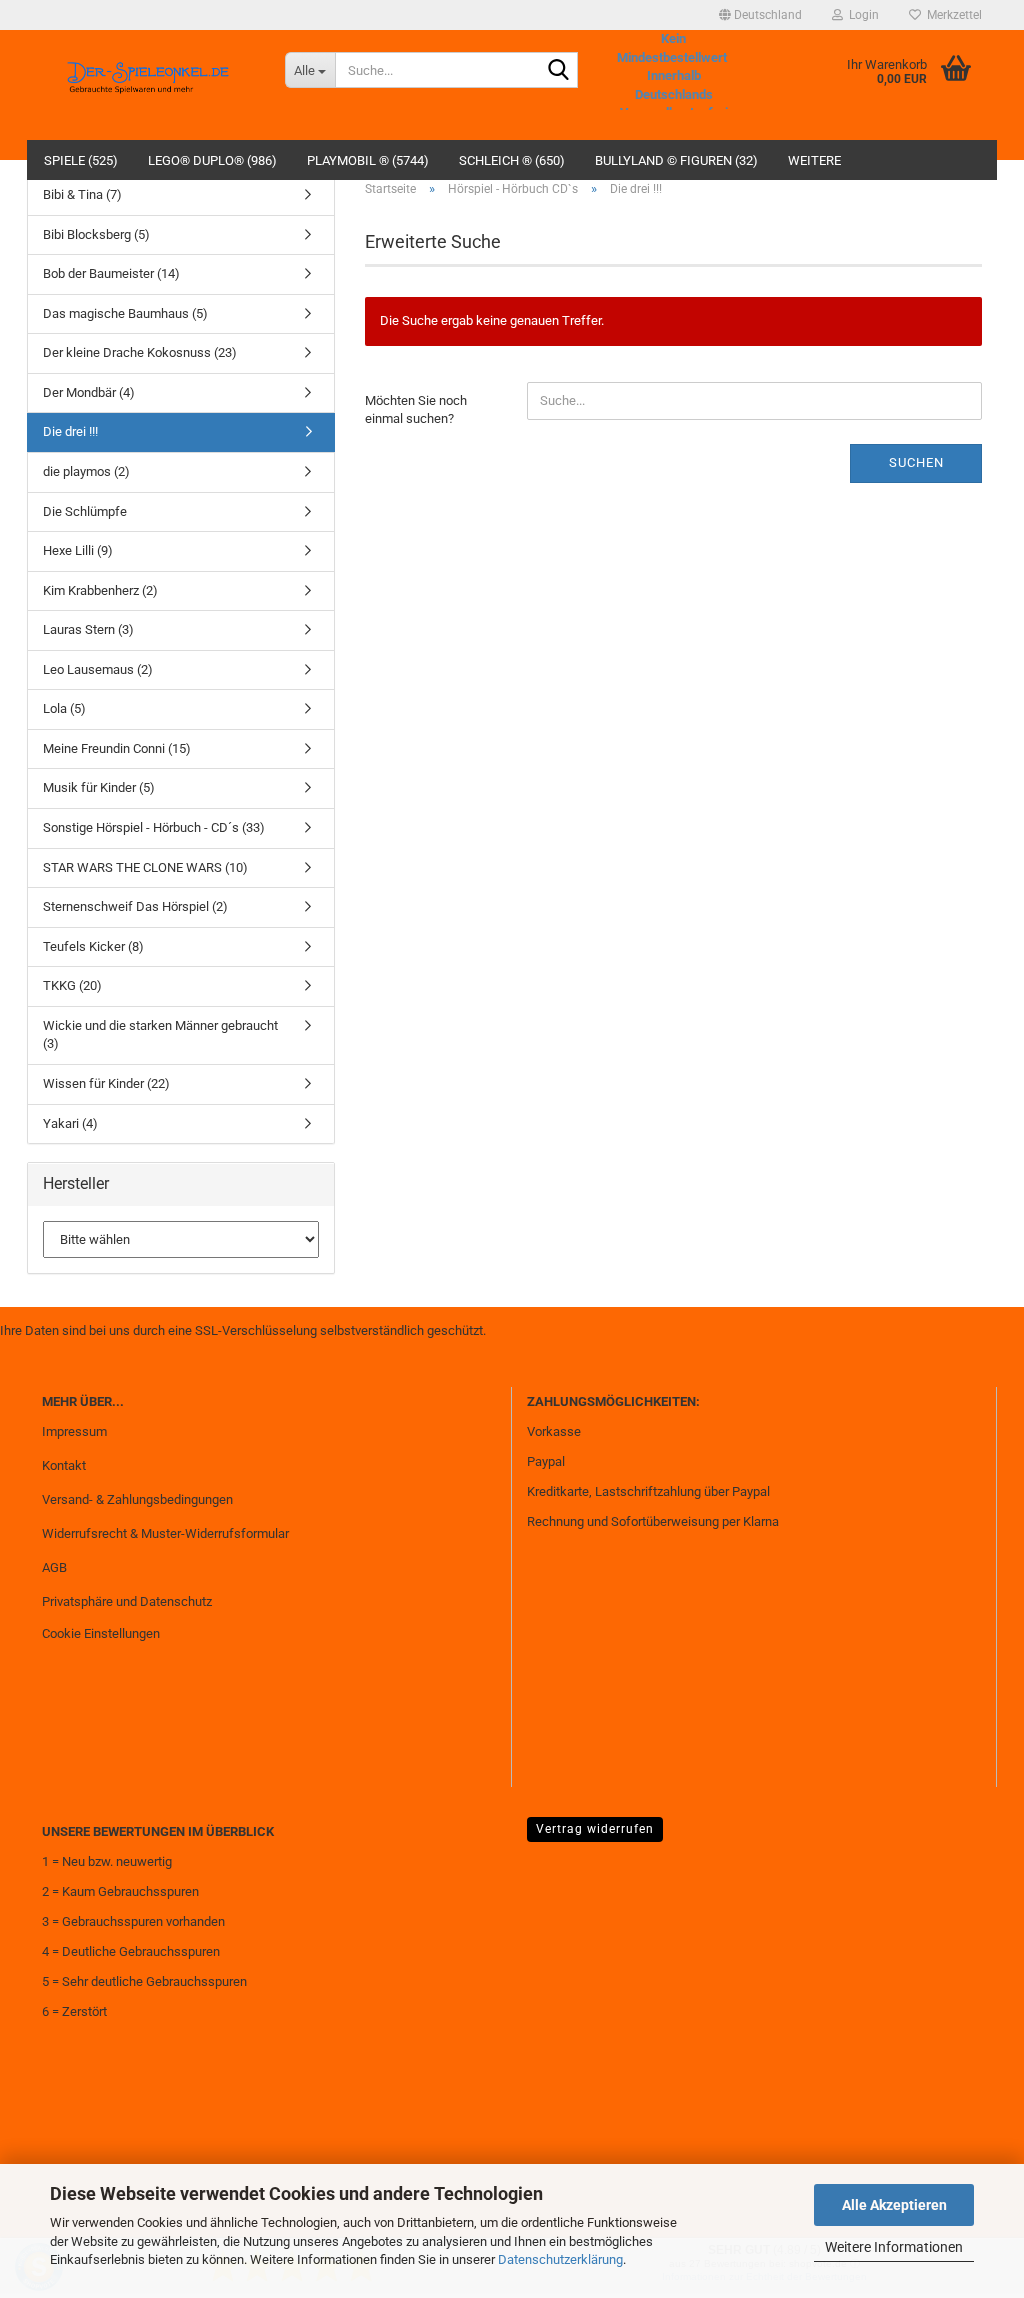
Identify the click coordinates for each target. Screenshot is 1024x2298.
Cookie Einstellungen (101, 1633)
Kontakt (64, 1465)
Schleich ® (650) (512, 160)
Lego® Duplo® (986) (212, 160)
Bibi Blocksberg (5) (96, 234)
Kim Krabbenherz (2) (100, 590)
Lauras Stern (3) (88, 629)
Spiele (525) (81, 160)
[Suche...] (559, 71)
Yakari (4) (70, 1123)
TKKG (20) (72, 985)
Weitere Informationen (894, 2247)
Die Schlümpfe (85, 511)
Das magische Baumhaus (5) (125, 313)
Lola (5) (64, 708)
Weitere (814, 160)
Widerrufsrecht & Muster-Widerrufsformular (165, 1533)
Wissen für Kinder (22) (106, 1083)
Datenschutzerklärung (560, 2259)
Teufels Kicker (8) (93, 946)
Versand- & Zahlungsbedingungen (137, 1499)
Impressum (74, 1431)
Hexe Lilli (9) (78, 550)
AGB (54, 1567)
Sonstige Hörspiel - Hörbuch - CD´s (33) (154, 827)
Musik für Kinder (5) (99, 787)
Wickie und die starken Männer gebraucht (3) (160, 1035)
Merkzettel (951, 15)
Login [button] (861, 15)
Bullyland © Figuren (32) (676, 160)
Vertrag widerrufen (595, 1829)
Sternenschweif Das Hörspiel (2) (135, 906)
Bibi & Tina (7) (82, 194)
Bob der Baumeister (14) (111, 273)
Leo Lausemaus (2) (98, 669)
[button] (760, 15)
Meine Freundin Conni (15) (117, 748)
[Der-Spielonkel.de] (148, 85)
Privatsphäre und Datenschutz (127, 1601)
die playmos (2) (86, 471)
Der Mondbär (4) (89, 392)
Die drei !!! (70, 431)
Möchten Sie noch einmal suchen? (416, 410)
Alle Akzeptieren (894, 2205)
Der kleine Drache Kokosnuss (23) (140, 352)
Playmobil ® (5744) (368, 160)
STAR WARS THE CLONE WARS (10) (145, 867)
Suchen (916, 462)
